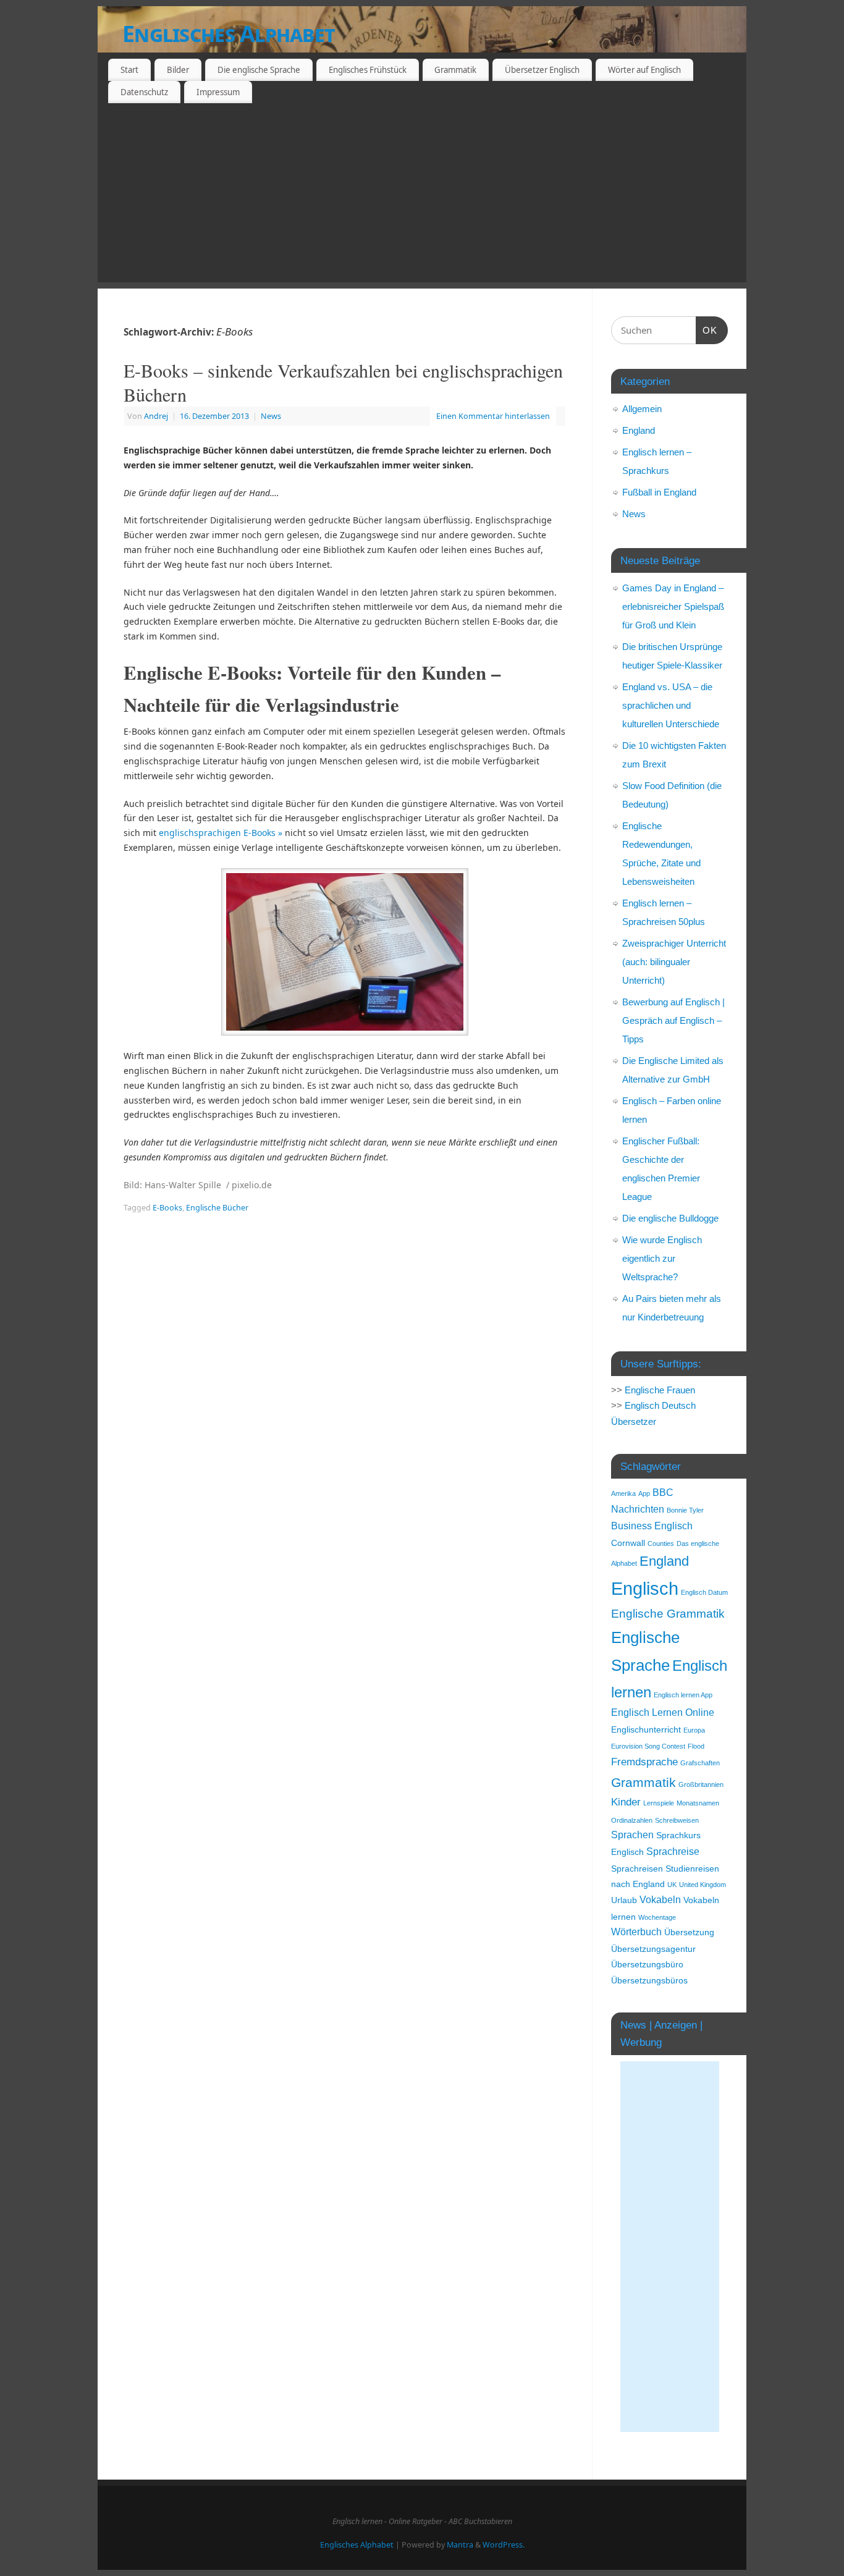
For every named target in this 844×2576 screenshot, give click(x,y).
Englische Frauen (660, 1390)
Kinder (626, 1802)
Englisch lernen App (683, 1695)
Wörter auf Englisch (644, 70)
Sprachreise (673, 1852)
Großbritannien (701, 1784)
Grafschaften (700, 1763)
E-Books (167, 1208)
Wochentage (657, 1917)
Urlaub (624, 1900)
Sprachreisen (637, 1869)
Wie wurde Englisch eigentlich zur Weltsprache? (662, 1258)
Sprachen (632, 1835)
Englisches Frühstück (368, 70)
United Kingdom (703, 1885)
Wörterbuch (636, 1932)
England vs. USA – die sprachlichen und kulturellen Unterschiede (671, 705)
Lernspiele (659, 1803)
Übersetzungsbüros (649, 1981)
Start (129, 70)
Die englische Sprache (259, 70)
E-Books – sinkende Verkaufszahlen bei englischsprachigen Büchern (343, 382)
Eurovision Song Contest (648, 1746)
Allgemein (642, 409)
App (644, 1493)
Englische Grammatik (668, 1614)
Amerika (623, 1493)
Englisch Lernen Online (663, 1712)
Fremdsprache (644, 1762)
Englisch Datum (704, 1592)
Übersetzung (689, 1932)
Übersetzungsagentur (653, 1949)
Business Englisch (652, 1526)
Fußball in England (659, 492)
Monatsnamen (698, 1803)
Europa (694, 1730)
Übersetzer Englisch (542, 70)
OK (707, 330)
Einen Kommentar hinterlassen (493, 416)
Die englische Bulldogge (670, 1218)
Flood (696, 1746)
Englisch (645, 1588)
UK (672, 1885)
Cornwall (628, 1543)
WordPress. (504, 2545)
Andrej (156, 416)
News (271, 416)
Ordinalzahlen (632, 1820)
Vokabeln (660, 1900)
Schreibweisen (677, 1820)
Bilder (178, 70)
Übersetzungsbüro (647, 1965)
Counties (661, 1543)
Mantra (460, 2545)
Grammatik (455, 70)
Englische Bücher (217, 1208)
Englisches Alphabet (229, 34)
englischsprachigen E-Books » (221, 833)
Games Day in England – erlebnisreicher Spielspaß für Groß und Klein (673, 606)
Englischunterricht (646, 1730)
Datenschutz (144, 92)
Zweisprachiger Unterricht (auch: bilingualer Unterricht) (674, 962)
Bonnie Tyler (685, 1510)
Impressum (218, 92)
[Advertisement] (422, 196)
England (639, 430)
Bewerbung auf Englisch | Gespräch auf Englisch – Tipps (673, 1020)
